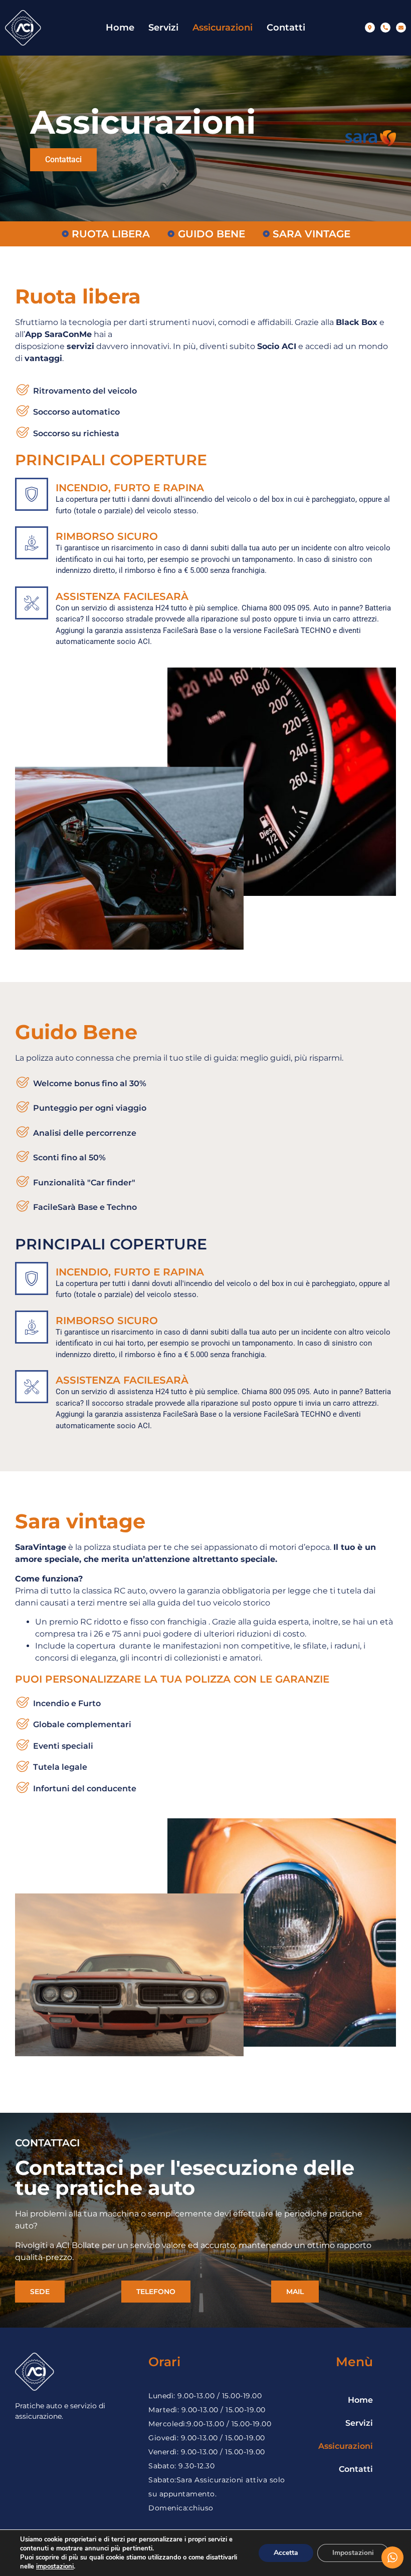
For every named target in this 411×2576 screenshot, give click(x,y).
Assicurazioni (223, 28)
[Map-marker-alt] (370, 28)
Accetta (286, 2553)
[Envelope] (401, 28)
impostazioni (55, 2566)
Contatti (286, 28)
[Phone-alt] (385, 28)
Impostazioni (353, 2553)
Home (120, 28)
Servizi (163, 28)
